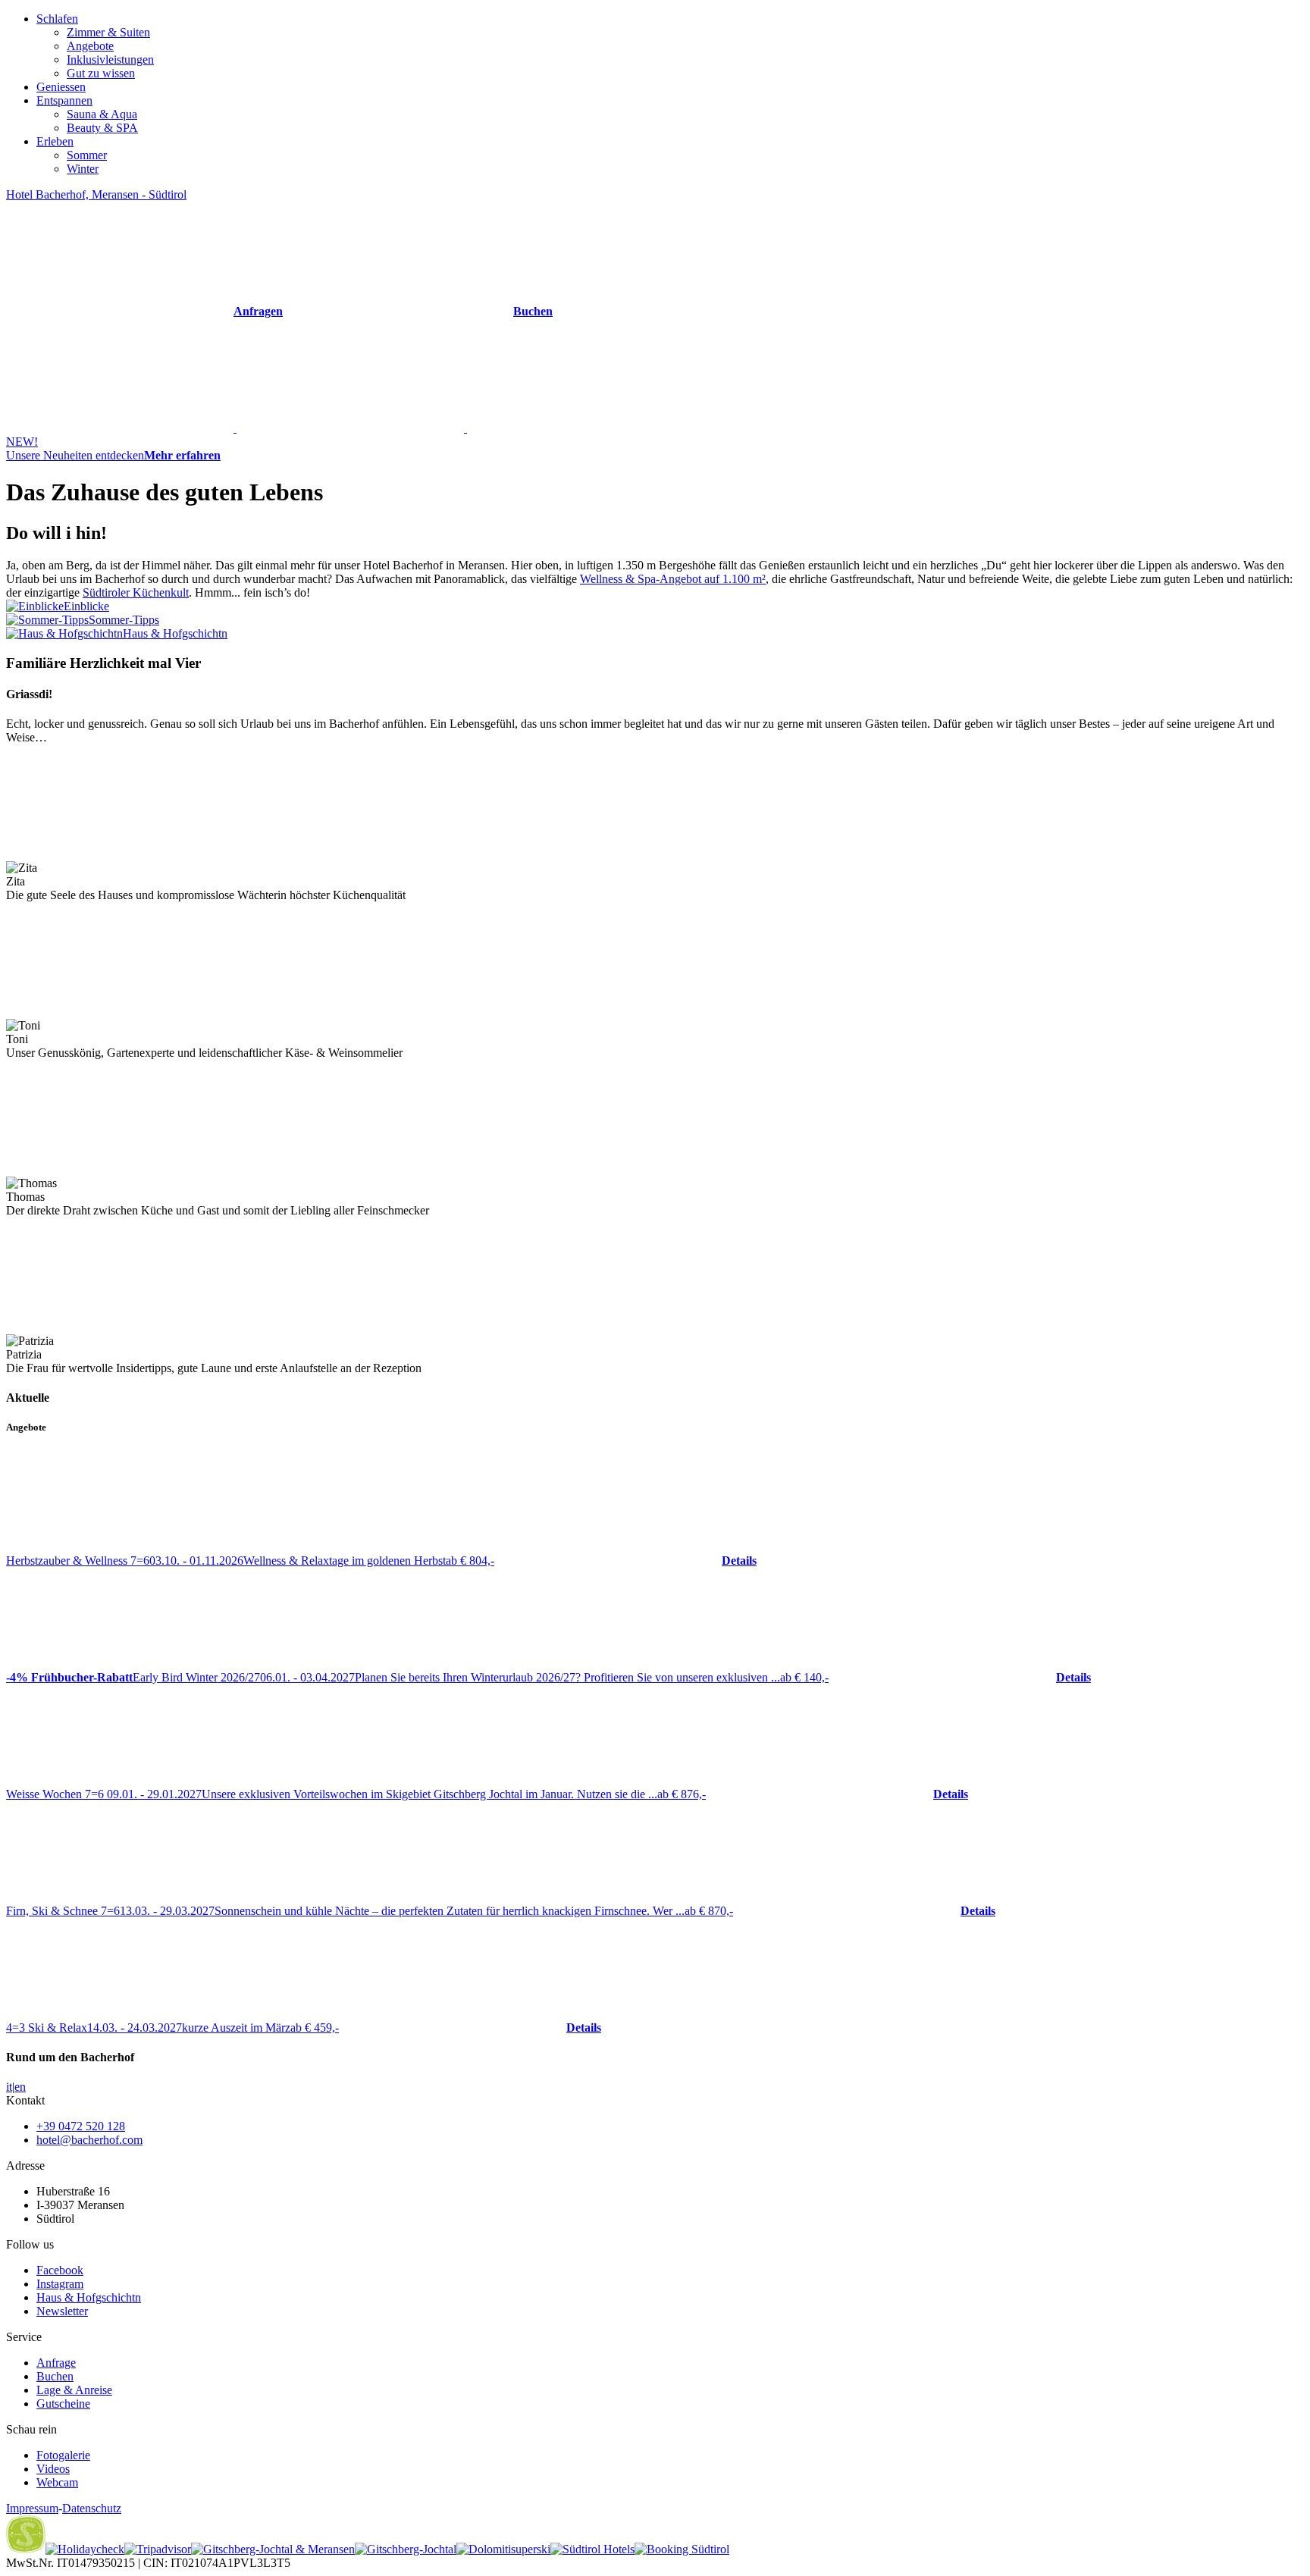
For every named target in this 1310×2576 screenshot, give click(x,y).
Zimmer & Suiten (108, 32)
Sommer (87, 155)
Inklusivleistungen (110, 60)
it (9, 2087)
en (20, 2087)
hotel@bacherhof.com (89, 2140)
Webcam (57, 2482)
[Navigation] (350, 428)
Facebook (60, 2270)
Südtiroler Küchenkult (136, 592)
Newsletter (62, 2311)
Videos (53, 2469)
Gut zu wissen (101, 73)
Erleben (55, 141)
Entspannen (64, 100)
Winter (83, 169)
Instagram (60, 2284)
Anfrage (56, 2363)
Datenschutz (92, 2508)
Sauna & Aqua (102, 114)
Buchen (55, 2376)
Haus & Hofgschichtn (89, 2297)
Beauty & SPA (102, 128)
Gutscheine (63, 2404)
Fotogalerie (63, 2455)
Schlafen (57, 19)
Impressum (32, 2508)
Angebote (90, 46)
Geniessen (61, 87)
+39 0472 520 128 (81, 2126)
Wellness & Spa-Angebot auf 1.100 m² (673, 579)
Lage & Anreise (74, 2390)
